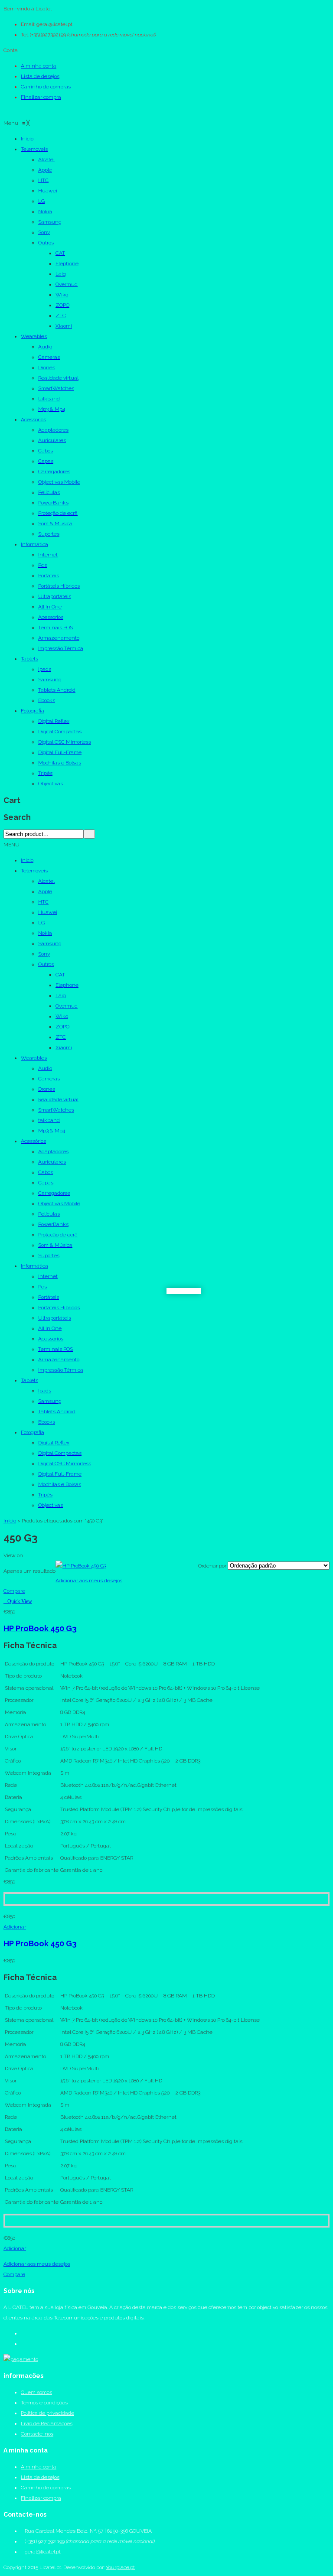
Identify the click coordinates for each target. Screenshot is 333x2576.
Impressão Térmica (61, 1370)
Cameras (49, 1079)
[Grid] (26, 1555)
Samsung (50, 943)
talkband (49, 1120)
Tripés (45, 1495)
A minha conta (39, 66)
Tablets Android (57, 1412)
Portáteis (49, 1297)
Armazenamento (59, 1360)
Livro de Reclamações (47, 2423)
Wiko (62, 1016)
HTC (43, 902)
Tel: (25, 35)
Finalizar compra (41, 97)
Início (10, 1521)
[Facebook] (23, 2333)
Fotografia (33, 1432)
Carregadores (54, 1193)
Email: (28, 24)
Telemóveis (34, 871)
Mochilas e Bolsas (60, 1484)
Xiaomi (64, 1047)
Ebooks (47, 1422)
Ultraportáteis (55, 1318)
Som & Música (55, 1245)
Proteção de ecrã (58, 1235)
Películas (49, 1214)
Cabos (46, 1172)
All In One (50, 1328)
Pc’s (42, 1287)
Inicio (27, 860)
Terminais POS (55, 1349)
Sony (44, 954)
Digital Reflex (54, 1443)
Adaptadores (53, 1151)
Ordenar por (212, 1566)
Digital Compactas (60, 1453)
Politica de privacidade (47, 2413)
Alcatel (46, 881)
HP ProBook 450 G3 (40, 1628)
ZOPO (62, 1027)
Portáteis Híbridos (59, 1308)
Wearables (34, 1058)
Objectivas (51, 1505)
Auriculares (52, 1162)
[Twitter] (23, 2344)
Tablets (29, 1380)
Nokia (45, 933)
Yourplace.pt (120, 2567)
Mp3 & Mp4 (52, 1131)
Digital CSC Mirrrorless (65, 1464)
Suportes (49, 1255)
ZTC (61, 1037)
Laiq (61, 995)
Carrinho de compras (46, 87)
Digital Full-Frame (60, 1474)
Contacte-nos (37, 2434)
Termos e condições (44, 2403)
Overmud (67, 1006)
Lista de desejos (40, 76)
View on (13, 1555)
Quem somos (36, 2392)
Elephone (67, 985)
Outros (46, 964)
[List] (31, 1555)
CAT (60, 975)
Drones (47, 1089)
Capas (46, 1183)
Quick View (20, 1601)
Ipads (45, 1391)
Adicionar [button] (15, 1927)
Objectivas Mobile (59, 1203)
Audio (45, 1068)
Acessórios (33, 1141)
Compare (14, 1591)
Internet (48, 1276)
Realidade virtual (58, 1099)
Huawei (48, 912)
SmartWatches (56, 1110)
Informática (34, 1266)
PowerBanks (53, 1224)
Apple (45, 891)
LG (41, 923)
